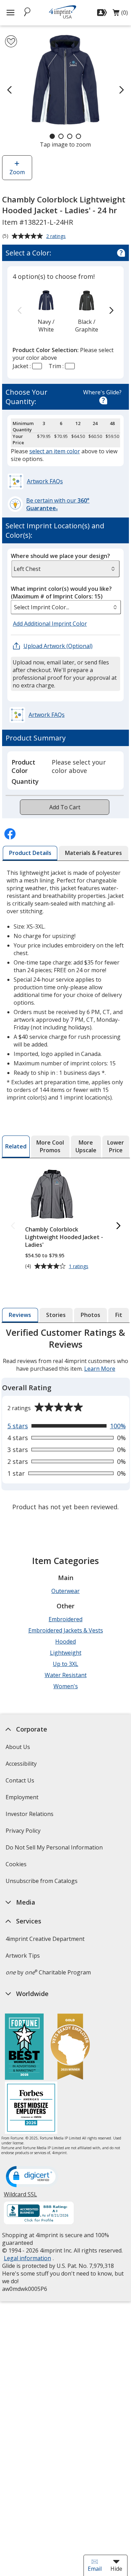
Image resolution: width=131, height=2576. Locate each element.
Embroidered (65, 1619)
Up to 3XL (65, 1664)
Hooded (65, 1641)
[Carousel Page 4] (78, 136)
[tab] (30, 853)
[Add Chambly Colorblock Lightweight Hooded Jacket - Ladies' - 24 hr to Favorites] (11, 41)
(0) (120, 14)
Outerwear (65, 1591)
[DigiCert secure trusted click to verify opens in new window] (32, 2177)
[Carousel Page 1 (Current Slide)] (52, 136)
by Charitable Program (48, 1972)
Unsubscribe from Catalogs (42, 1883)
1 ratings (79, 1266)
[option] (46, 311)
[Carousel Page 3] (70, 136)
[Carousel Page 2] (61, 136)
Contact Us (20, 1780)
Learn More (100, 1369)
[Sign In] (103, 13)
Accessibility (21, 1764)
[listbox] (66, 607)
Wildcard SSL (20, 2197)
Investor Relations (30, 1816)
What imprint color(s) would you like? (61, 593)
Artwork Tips (23, 1956)
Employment (22, 1797)
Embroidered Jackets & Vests (66, 1630)
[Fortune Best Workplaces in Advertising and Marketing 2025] (24, 2048)
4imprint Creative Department (45, 1939)
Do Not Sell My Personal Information (55, 1850)
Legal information (27, 2258)
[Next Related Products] (118, 1226)
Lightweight (66, 1653)
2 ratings (57, 237)
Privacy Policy (24, 1833)
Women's (66, 1686)
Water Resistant (66, 1675)
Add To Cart (65, 807)
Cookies (17, 1866)
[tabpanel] (66, 1420)
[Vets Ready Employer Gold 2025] (70, 2048)
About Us (18, 1747)
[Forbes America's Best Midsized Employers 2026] (31, 2109)
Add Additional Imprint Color (51, 624)
